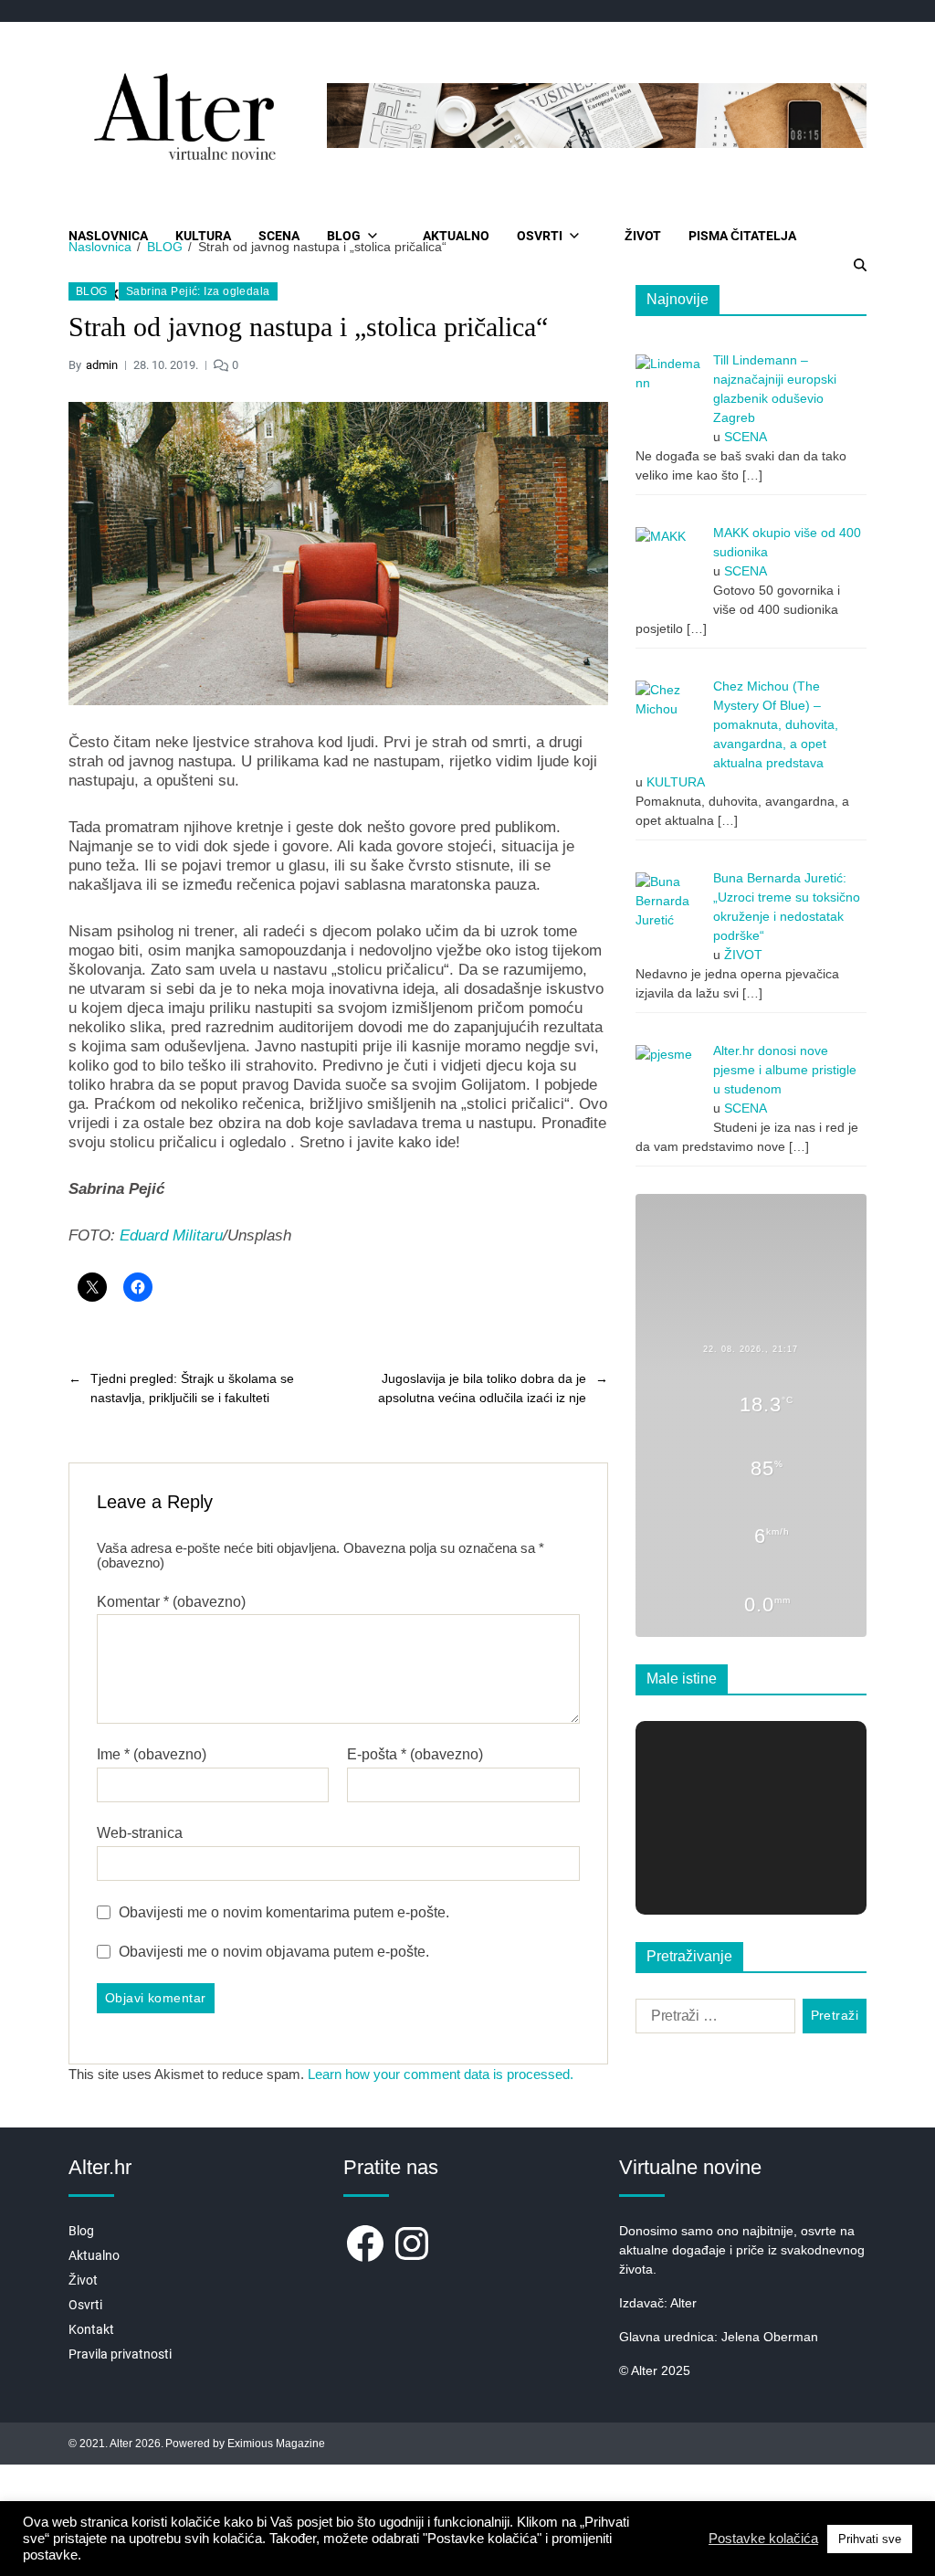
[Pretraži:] (712, 2020)
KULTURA (203, 236)
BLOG (344, 236)
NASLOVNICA (108, 236)
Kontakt (91, 2329)
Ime (152, 1754)
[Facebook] (365, 2243)
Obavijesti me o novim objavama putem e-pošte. (274, 1952)
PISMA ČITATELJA (742, 236)
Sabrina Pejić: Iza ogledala (198, 291)
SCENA (279, 236)
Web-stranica (140, 1833)
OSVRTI (540, 236)
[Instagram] (412, 2243)
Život (83, 2280)
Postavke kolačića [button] (763, 2539)
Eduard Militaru (171, 1235)
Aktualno (94, 2255)
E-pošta (415, 1754)
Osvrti (85, 2305)
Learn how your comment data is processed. (441, 2074)
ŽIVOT (643, 236)
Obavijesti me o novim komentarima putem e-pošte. (284, 1912)
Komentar (171, 1602)
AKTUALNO (456, 236)
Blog (81, 2231)
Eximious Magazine (276, 2444)
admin (102, 365)
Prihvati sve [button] (870, 2539)
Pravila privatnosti (120, 2354)
